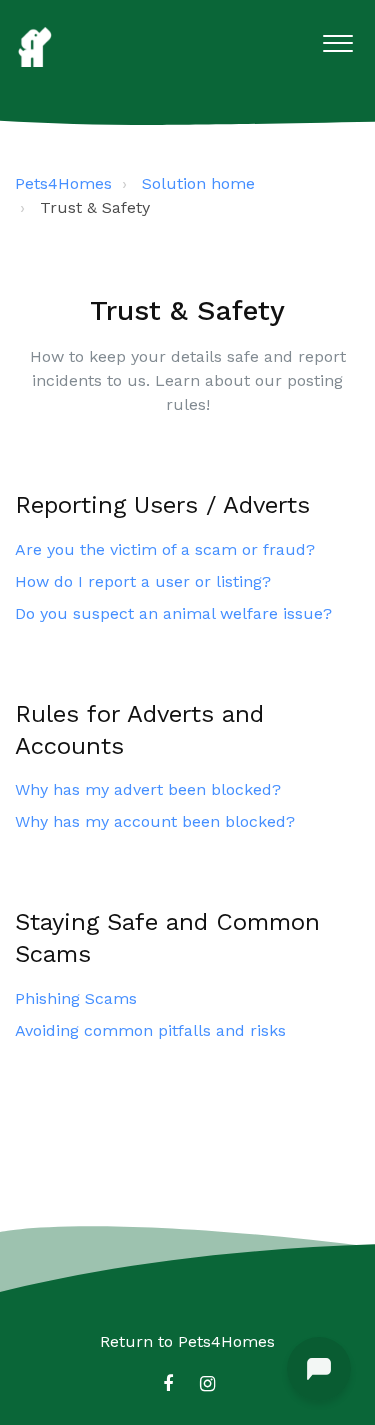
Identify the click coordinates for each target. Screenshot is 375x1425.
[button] (337, 39)
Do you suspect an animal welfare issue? (173, 613)
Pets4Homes (63, 183)
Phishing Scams (76, 998)
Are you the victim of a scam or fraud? (165, 549)
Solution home (198, 183)
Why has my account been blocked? (155, 821)
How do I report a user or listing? (143, 581)
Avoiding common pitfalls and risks (150, 1030)
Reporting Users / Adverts (162, 505)
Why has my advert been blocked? (148, 789)
